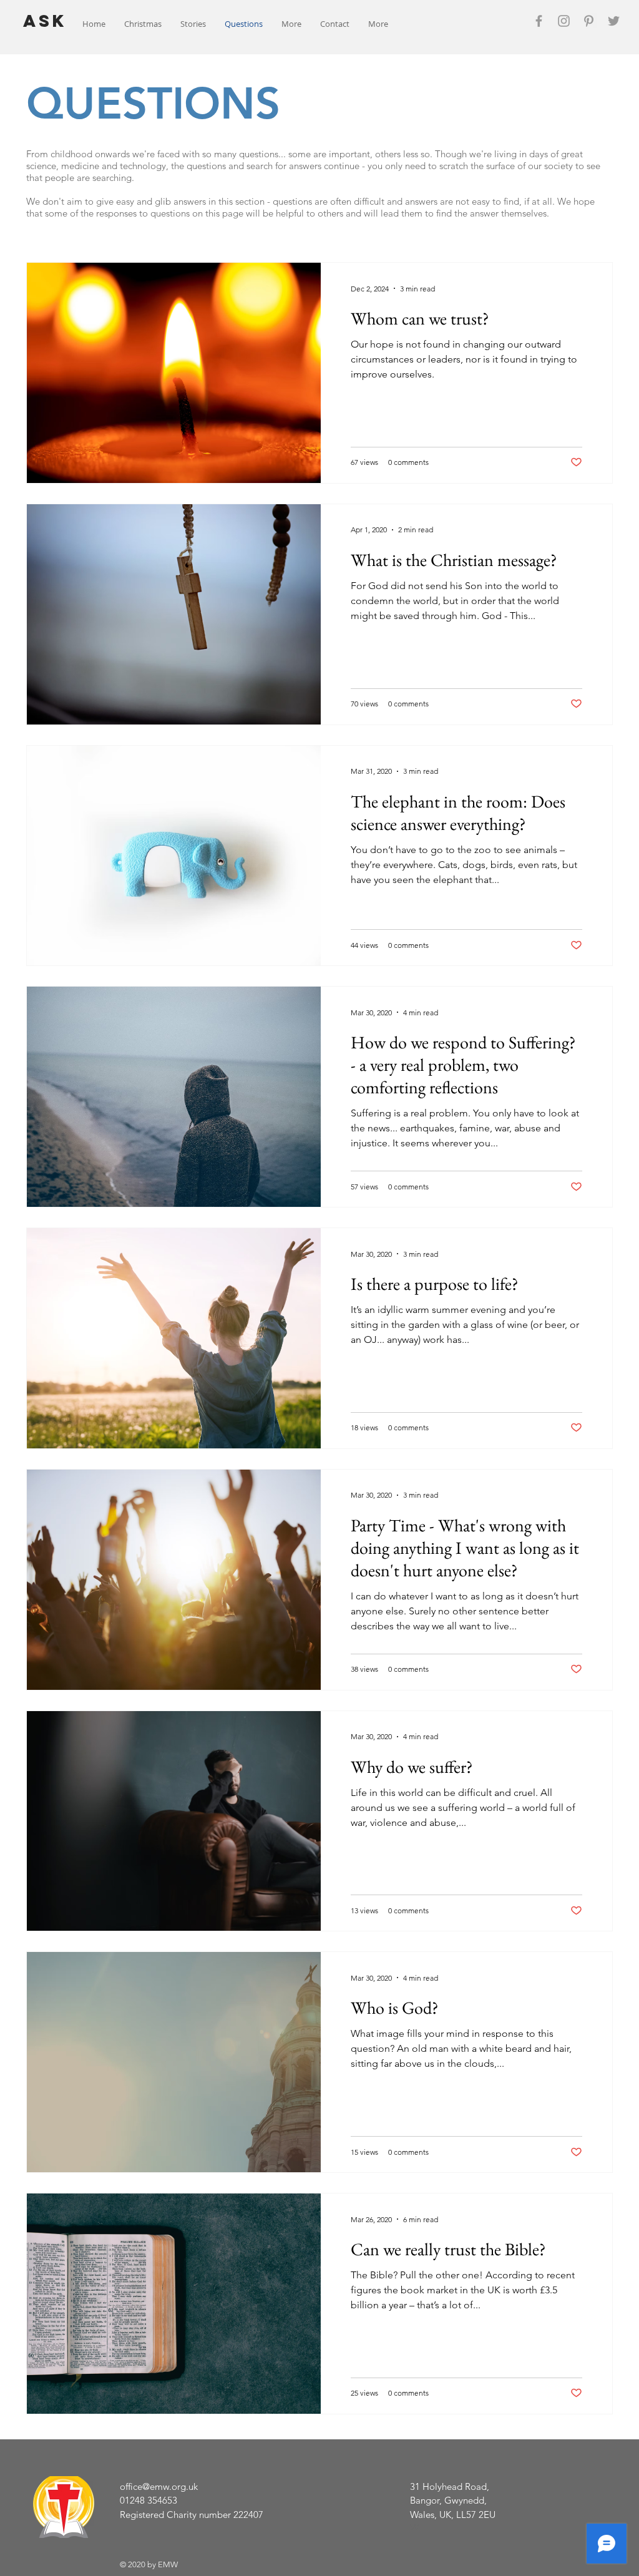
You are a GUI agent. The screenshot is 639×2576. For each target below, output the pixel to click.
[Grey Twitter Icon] (614, 21)
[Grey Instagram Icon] (564, 21)
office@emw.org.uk (159, 2486)
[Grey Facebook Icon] (539, 21)
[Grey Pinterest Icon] (589, 21)
